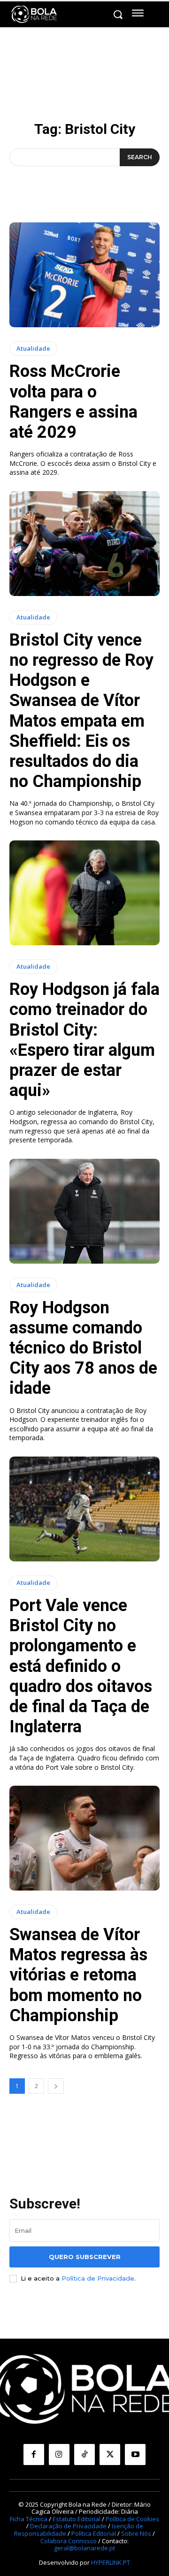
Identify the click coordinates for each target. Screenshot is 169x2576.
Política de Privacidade (98, 2278)
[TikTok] (84, 2454)
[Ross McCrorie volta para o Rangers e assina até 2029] (84, 275)
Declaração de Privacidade (68, 2526)
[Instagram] (59, 2454)
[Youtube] (135, 2454)
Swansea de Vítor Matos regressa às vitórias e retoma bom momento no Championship (78, 1975)
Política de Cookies (132, 2519)
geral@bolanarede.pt (84, 2548)
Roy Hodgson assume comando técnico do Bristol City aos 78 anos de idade (83, 1348)
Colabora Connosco (69, 2541)
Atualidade (33, 348)
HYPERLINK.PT (111, 2562)
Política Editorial (94, 2533)
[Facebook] (34, 2454)
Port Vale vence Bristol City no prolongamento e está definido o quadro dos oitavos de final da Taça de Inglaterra (81, 1666)
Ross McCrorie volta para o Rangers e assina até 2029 (73, 402)
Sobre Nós (136, 2533)
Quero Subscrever (85, 2257)
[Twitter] (110, 2454)
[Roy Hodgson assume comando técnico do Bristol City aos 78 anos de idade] (84, 1211)
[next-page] (56, 2086)
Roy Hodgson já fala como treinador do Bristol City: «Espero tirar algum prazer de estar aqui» (84, 1040)
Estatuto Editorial (77, 2519)
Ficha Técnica (29, 2519)
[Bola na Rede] (34, 15)
